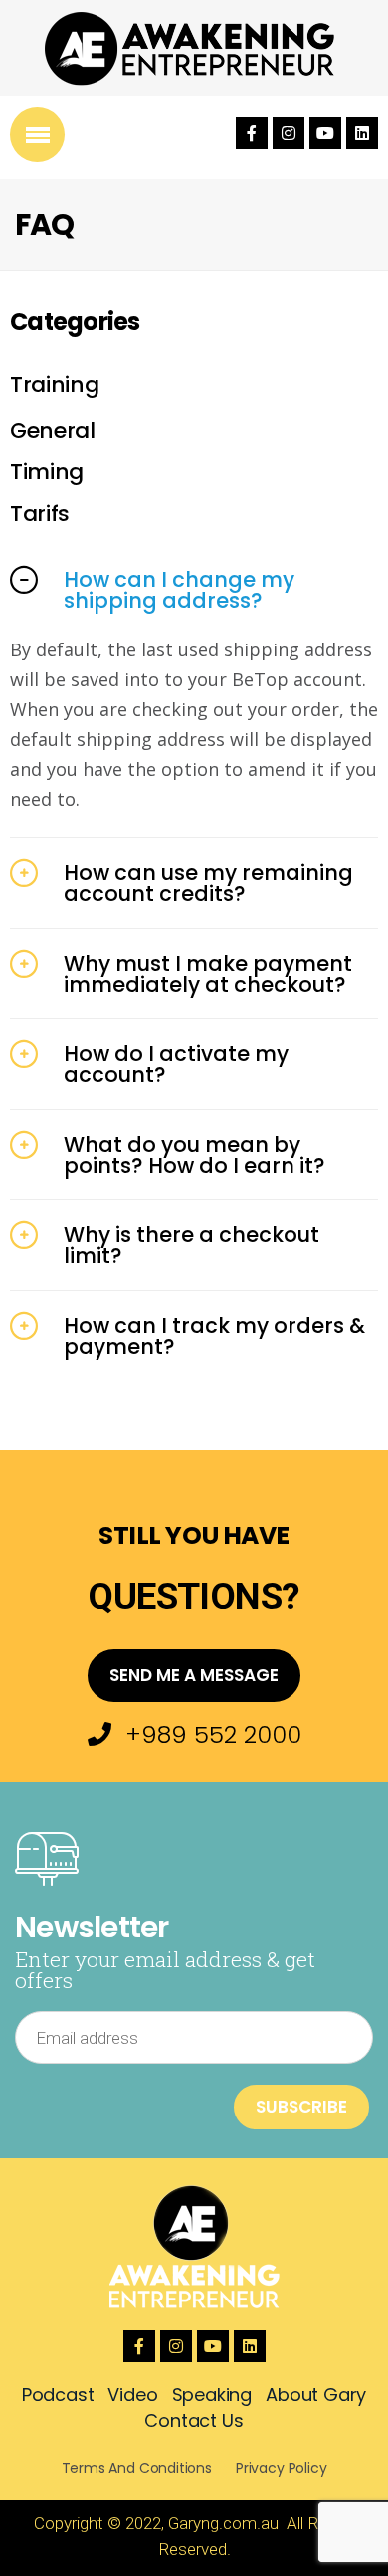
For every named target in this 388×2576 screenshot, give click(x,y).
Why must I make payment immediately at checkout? (208, 974)
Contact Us (194, 2420)
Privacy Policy (281, 2468)
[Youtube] (325, 133)
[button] (194, 590)
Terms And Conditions (137, 2468)
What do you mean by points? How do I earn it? (194, 1155)
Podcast (58, 2394)
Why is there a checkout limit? (192, 1245)
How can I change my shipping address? (179, 590)
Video (132, 2394)
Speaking (212, 2394)
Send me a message (194, 1675)
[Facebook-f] (252, 133)
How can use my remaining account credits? (208, 883)
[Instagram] (289, 133)
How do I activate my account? (176, 1064)
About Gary (316, 2394)
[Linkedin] (362, 133)
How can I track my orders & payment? (214, 1336)
